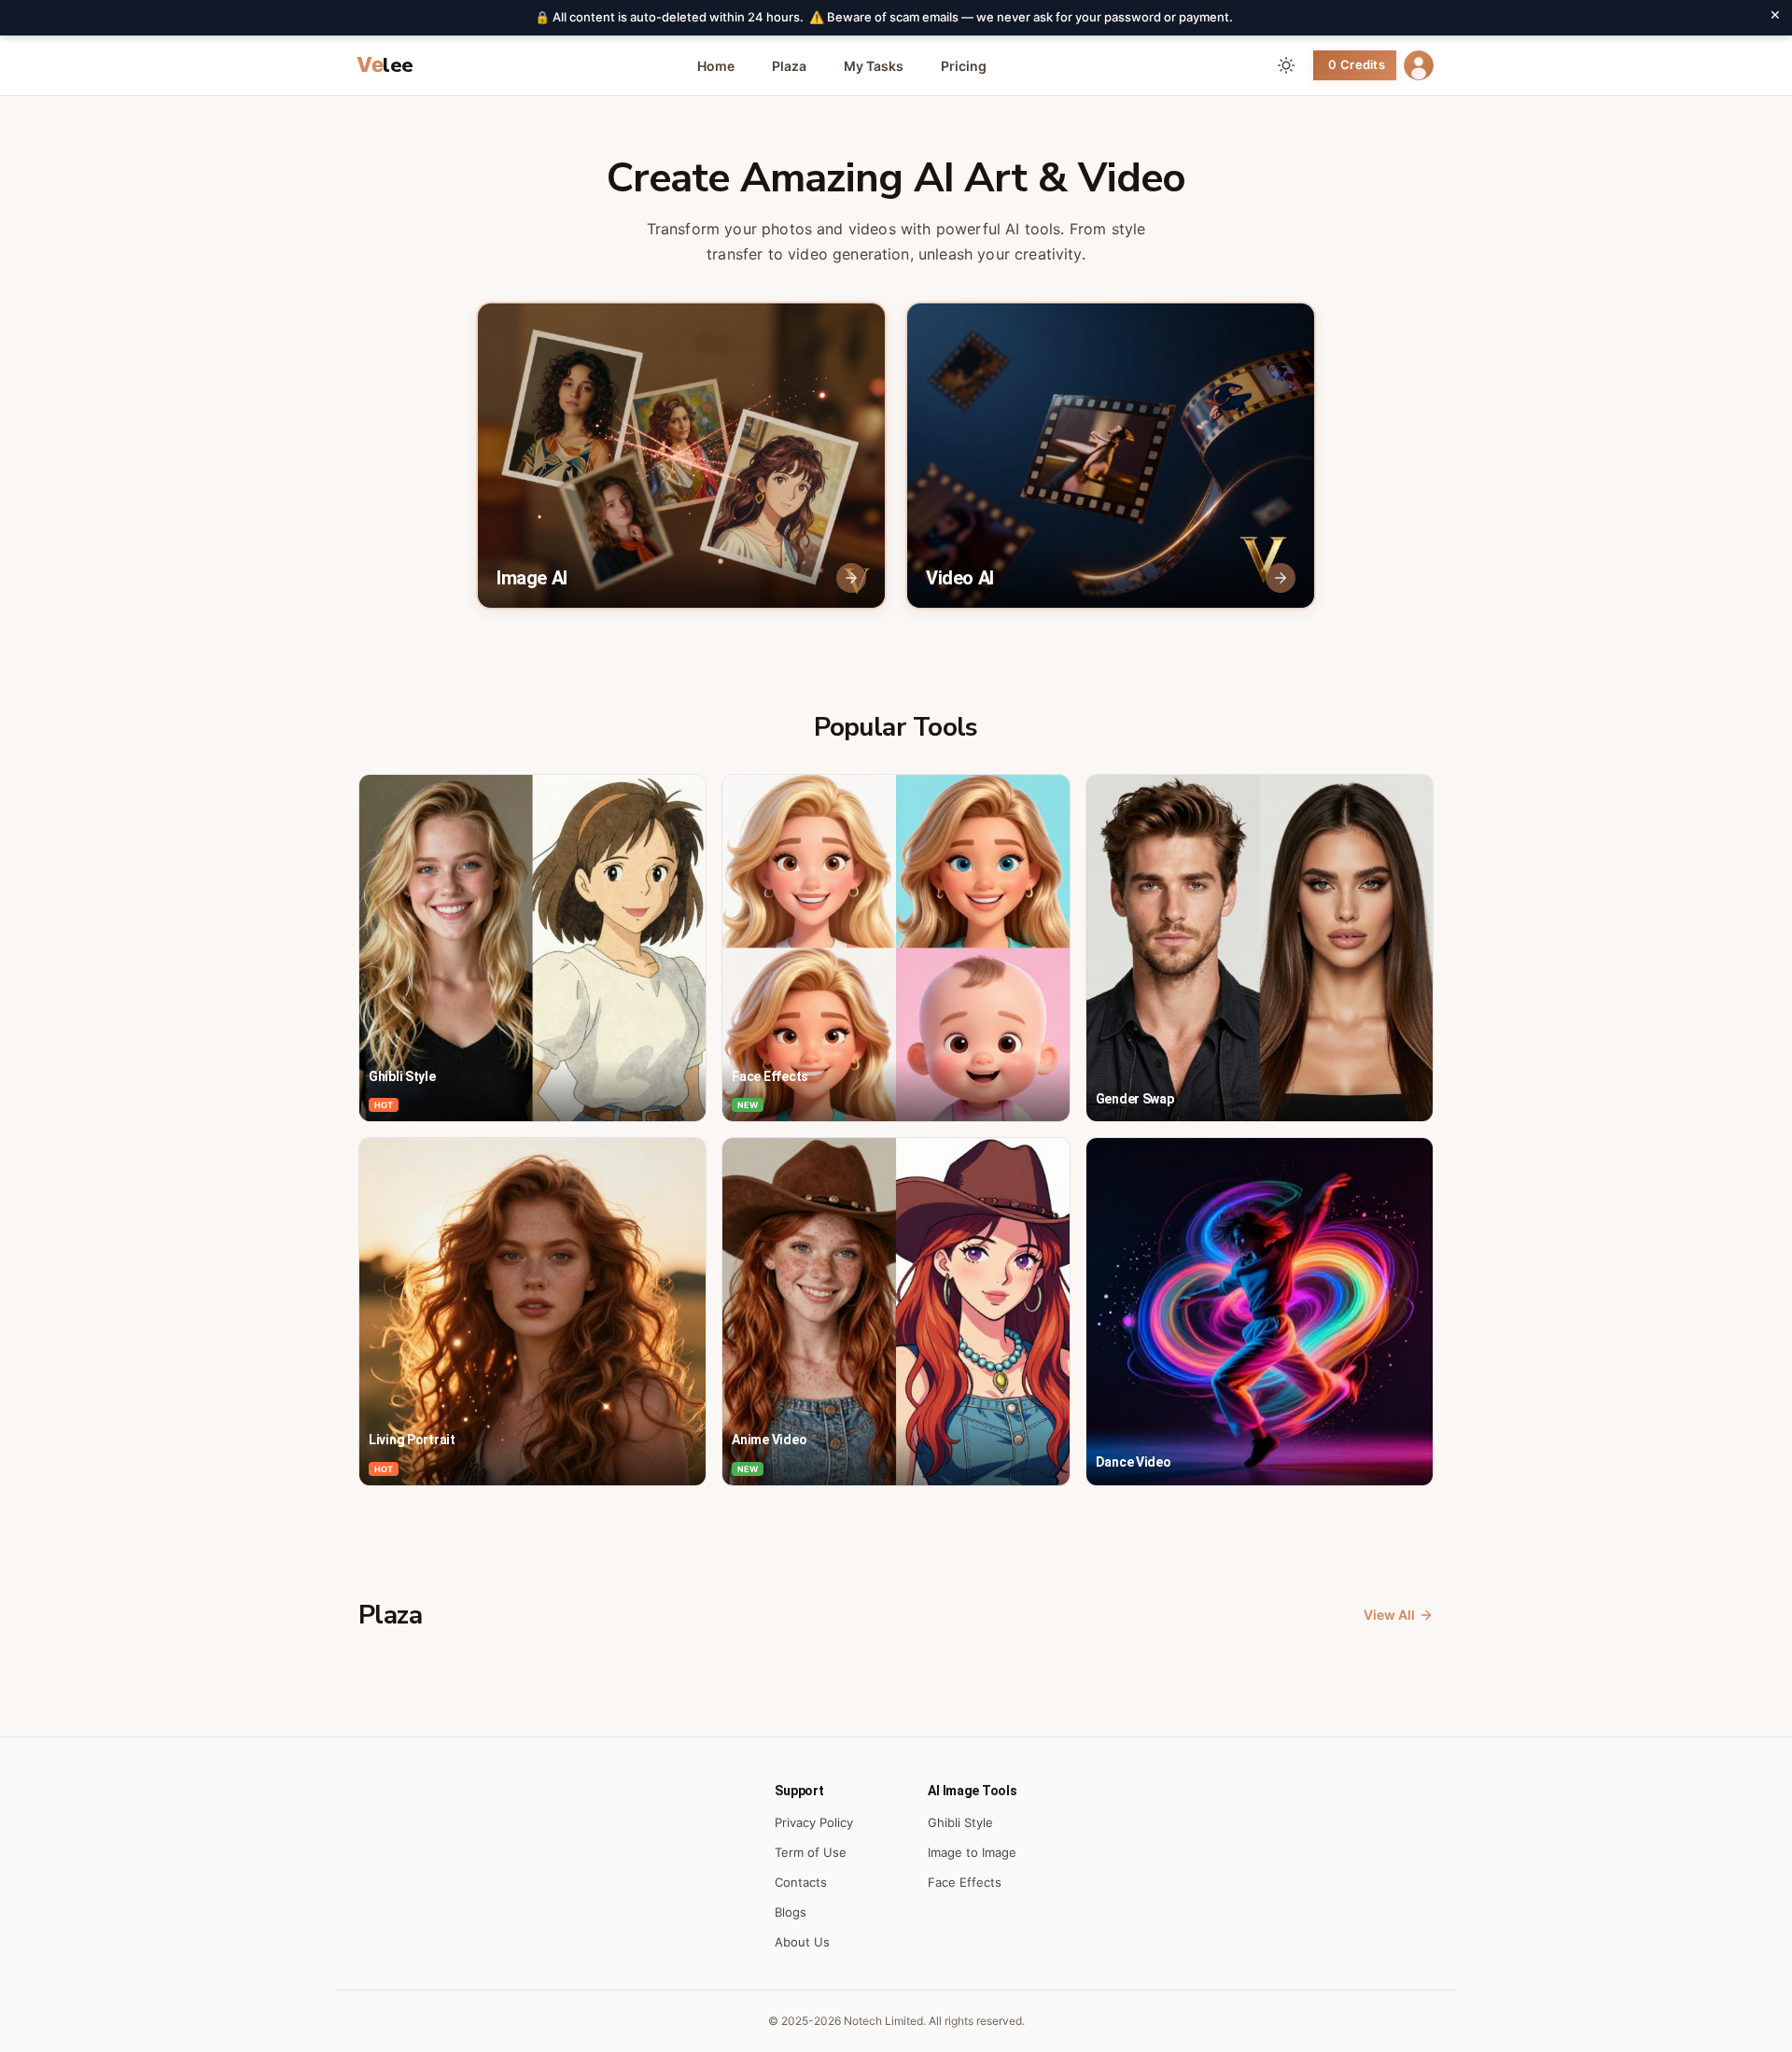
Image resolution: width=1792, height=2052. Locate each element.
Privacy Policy (814, 1822)
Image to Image (972, 1852)
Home (716, 66)
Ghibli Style (960, 1822)
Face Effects (965, 1882)
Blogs (791, 1912)
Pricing (964, 66)
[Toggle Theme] (1286, 65)
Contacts (801, 1882)
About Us (802, 1942)
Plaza (789, 66)
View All (1389, 1615)
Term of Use (811, 1852)
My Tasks (874, 66)
